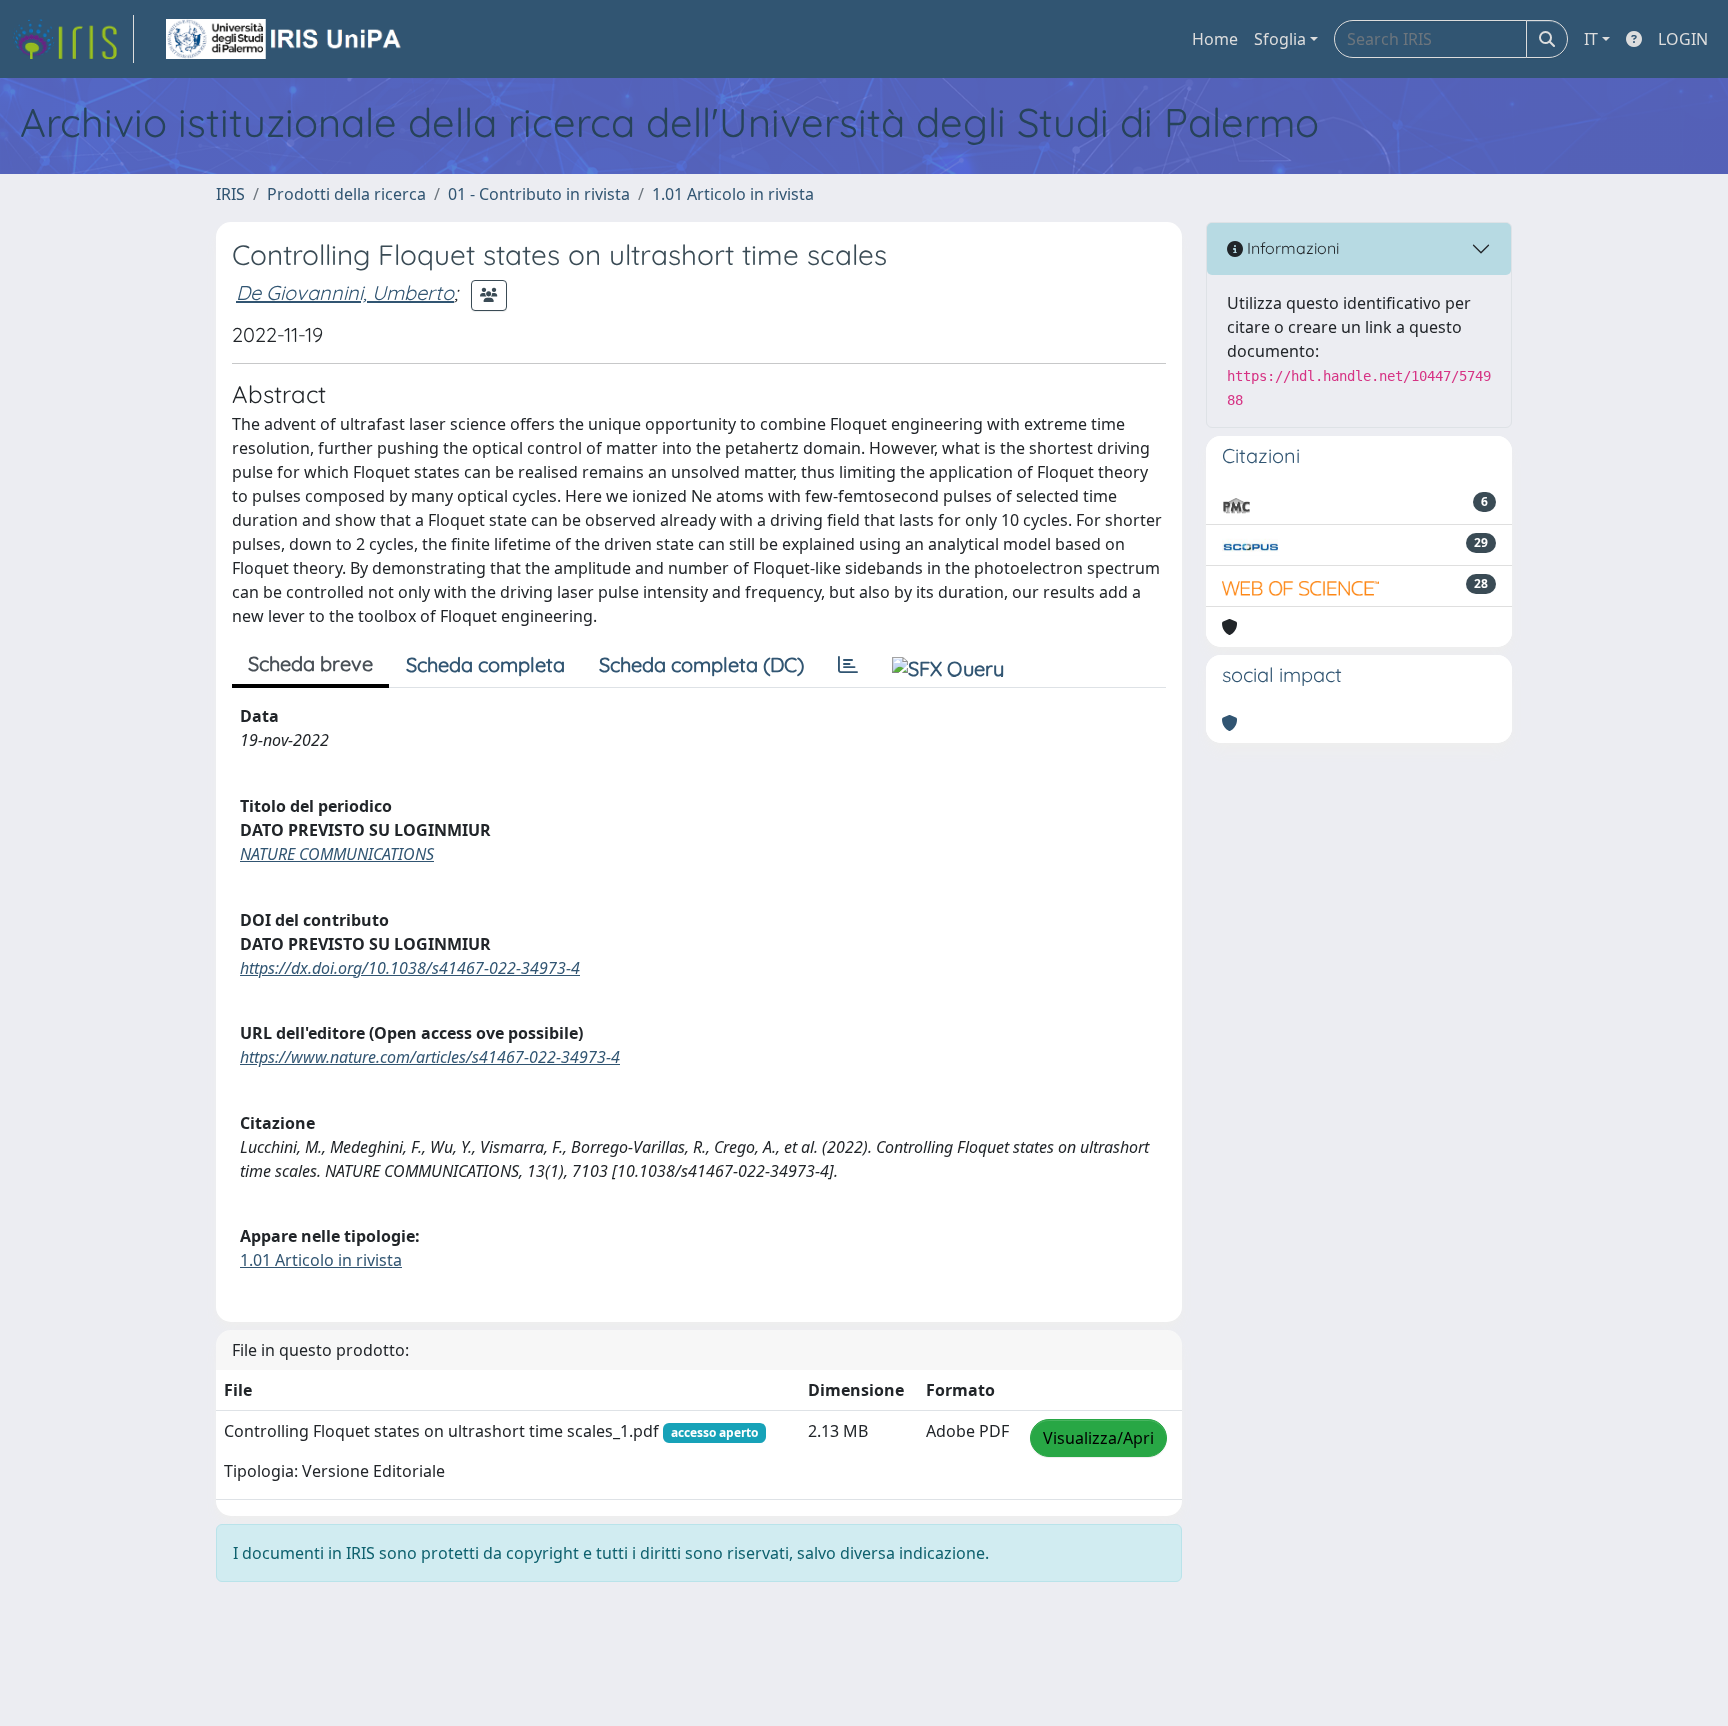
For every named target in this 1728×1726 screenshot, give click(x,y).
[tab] (848, 665)
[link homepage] (73, 39)
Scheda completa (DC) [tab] (701, 664)
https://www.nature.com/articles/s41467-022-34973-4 (430, 1057)
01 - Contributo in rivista (539, 194)
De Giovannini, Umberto (345, 292)
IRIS (230, 194)
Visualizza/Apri (1098, 1438)
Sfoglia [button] (1280, 39)
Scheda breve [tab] (310, 663)
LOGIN (1683, 39)
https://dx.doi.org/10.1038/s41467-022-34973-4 (410, 968)
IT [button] (1591, 39)
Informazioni (1291, 248)
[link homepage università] (285, 39)
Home (1215, 39)
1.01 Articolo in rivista (733, 194)
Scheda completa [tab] (485, 664)
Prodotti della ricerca (346, 194)
